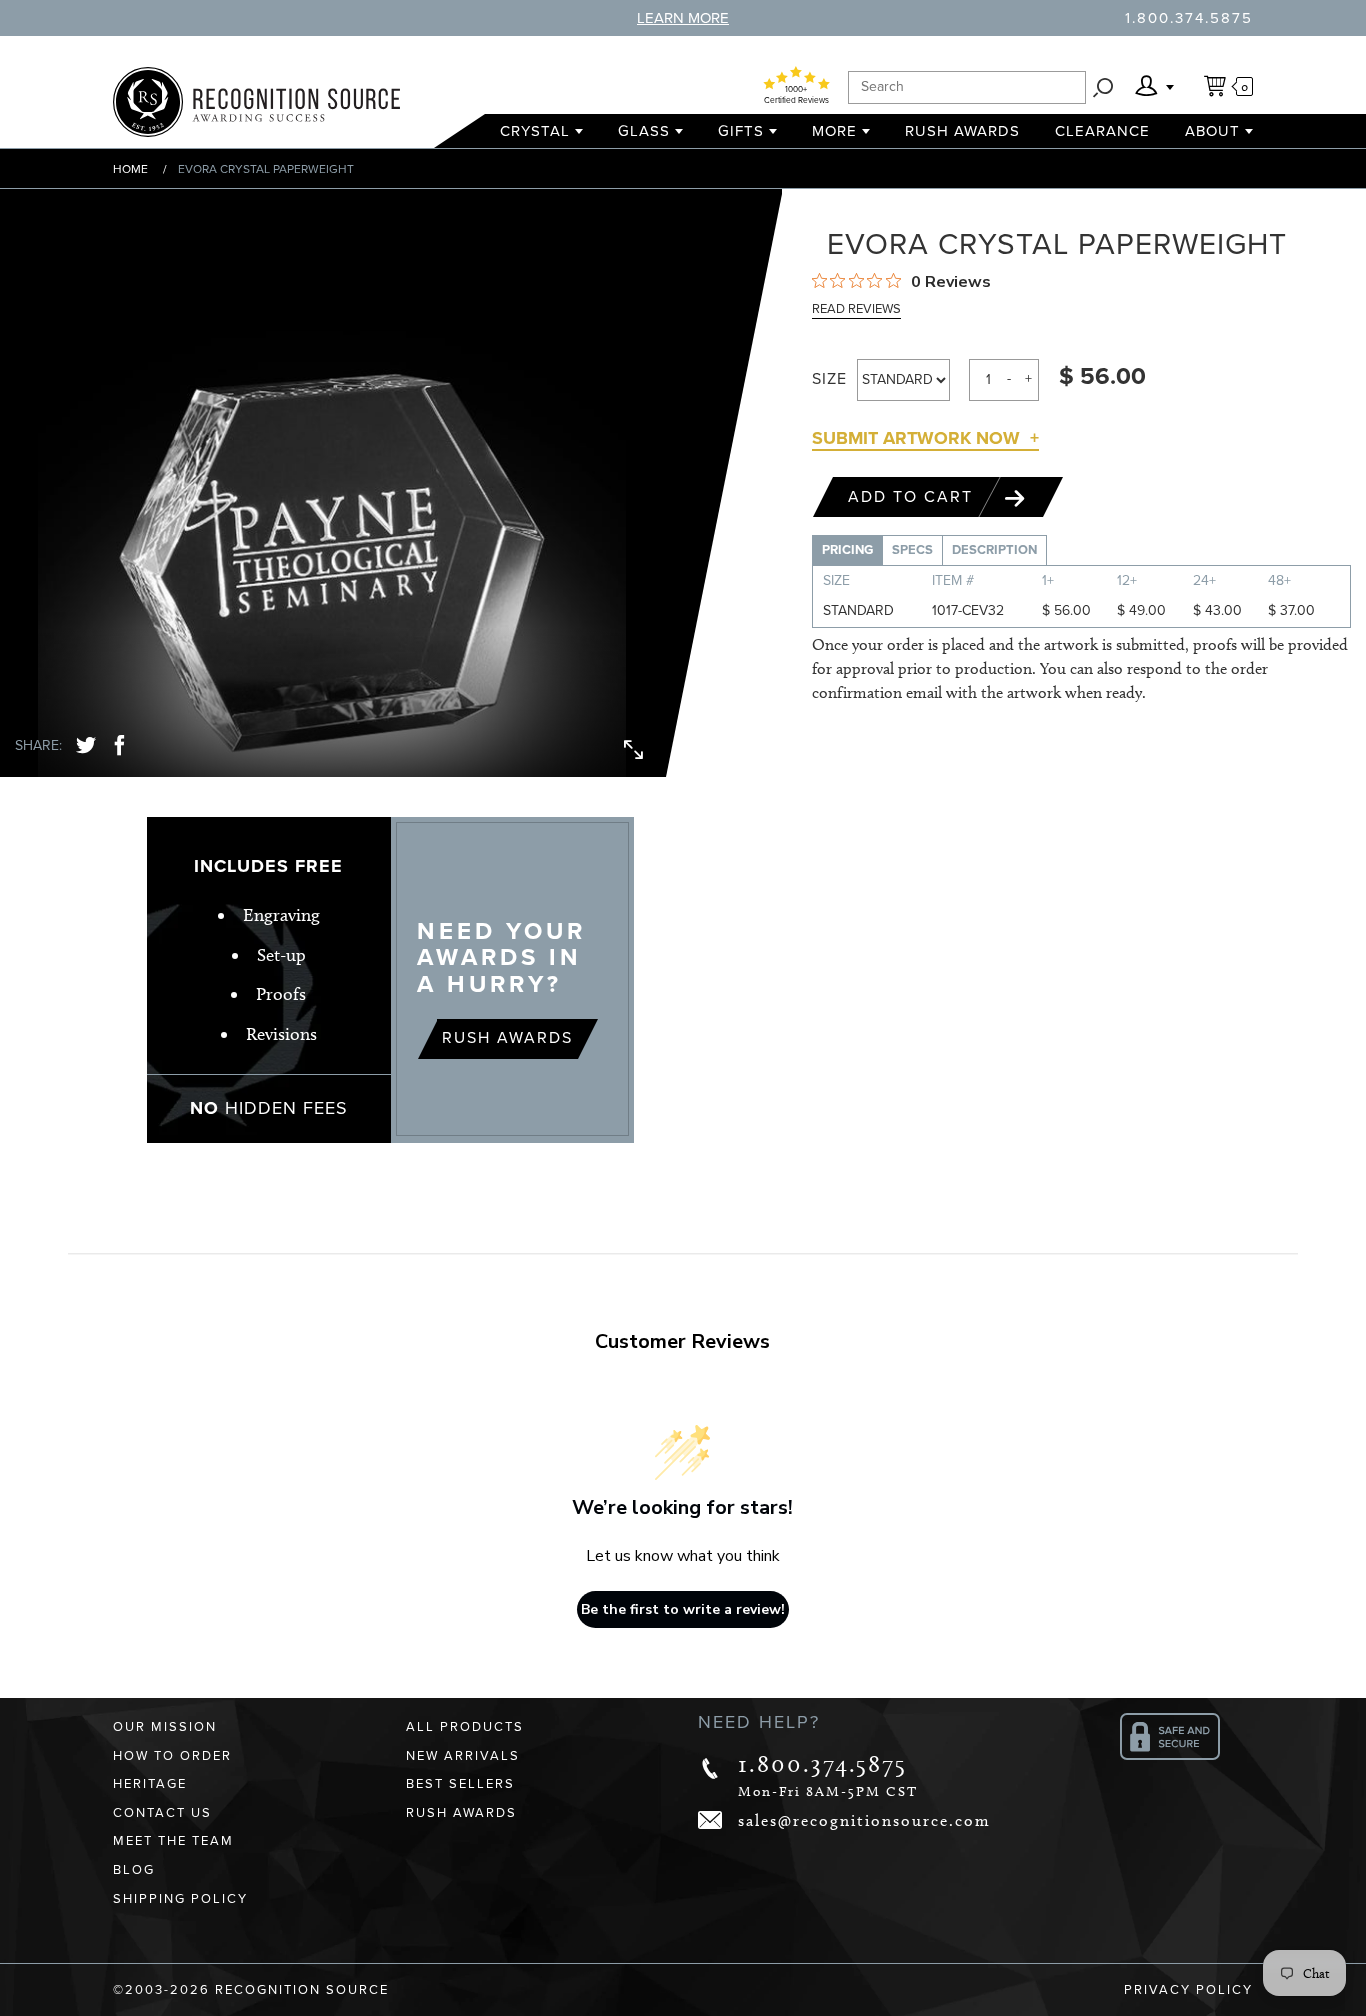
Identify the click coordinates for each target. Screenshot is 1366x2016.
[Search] (1103, 87)
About (1212, 131)
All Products (465, 1727)
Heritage (150, 1784)
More (834, 131)
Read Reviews (856, 309)
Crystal (535, 131)
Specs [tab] (912, 550)
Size (829, 379)
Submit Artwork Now (916, 438)
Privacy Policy (1188, 1990)
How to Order (172, 1756)
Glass (644, 131)
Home (130, 169)
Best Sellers (460, 1784)
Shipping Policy (180, 1899)
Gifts (741, 131)
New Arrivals (463, 1756)
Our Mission (165, 1727)
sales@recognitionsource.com (864, 1820)
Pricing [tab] (847, 550)
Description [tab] (994, 550)
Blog (134, 1870)
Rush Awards (962, 131)
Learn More (683, 18)
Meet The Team (173, 1841)
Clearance (1102, 131)
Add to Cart (913, 497)
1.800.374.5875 (1189, 18)
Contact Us (162, 1813)
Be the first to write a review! (683, 1609)
